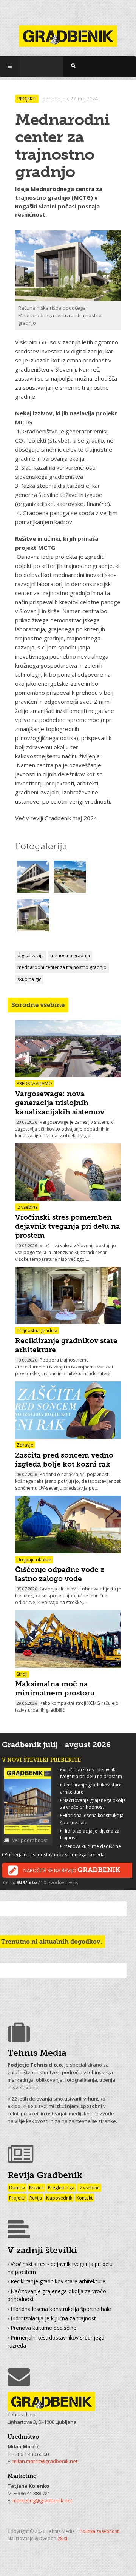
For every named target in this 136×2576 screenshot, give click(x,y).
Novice (36, 2188)
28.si (62, 2538)
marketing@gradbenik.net (42, 2500)
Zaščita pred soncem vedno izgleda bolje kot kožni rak (64, 1460)
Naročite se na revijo (72, 1870)
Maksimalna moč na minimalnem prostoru (55, 1688)
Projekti (17, 2198)
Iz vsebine (89, 2188)
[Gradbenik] (68, 32)
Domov (17, 2188)
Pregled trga (61, 2188)
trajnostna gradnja (70, 956)
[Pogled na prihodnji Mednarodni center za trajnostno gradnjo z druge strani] (33, 877)
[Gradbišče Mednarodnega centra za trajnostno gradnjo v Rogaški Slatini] (70, 877)
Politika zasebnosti (100, 2531)
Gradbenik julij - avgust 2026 (56, 1745)
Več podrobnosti (30, 1840)
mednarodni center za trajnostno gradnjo (62, 967)
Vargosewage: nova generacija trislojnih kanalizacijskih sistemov (60, 1103)
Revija (36, 2198)
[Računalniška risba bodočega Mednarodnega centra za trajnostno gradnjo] (33, 916)
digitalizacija (31, 956)
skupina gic (29, 979)
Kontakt (84, 2198)
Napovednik (59, 2198)
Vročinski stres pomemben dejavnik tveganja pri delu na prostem (68, 1226)
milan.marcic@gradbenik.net (45, 2461)
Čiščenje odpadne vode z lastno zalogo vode (60, 1574)
